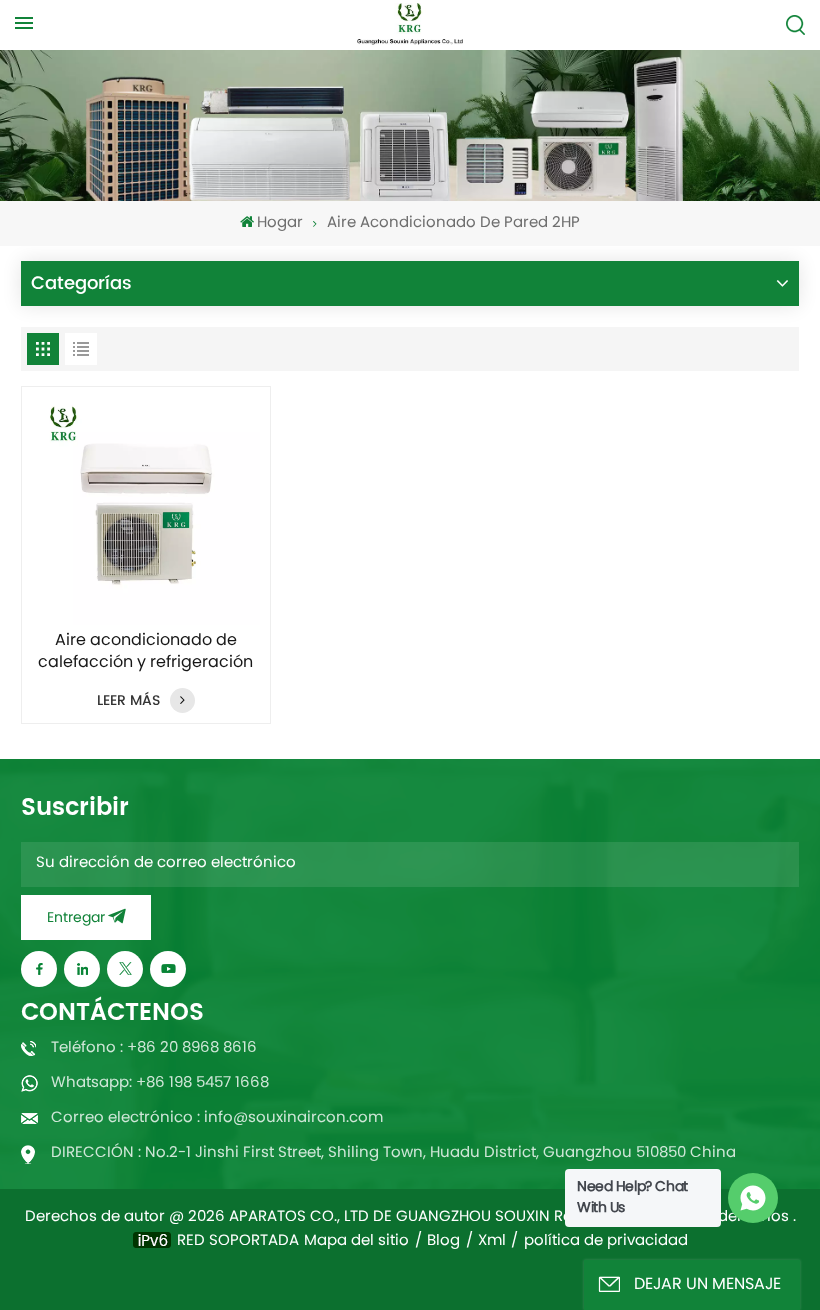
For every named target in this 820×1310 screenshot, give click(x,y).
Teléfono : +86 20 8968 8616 (154, 1048)
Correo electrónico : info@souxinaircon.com (217, 1118)
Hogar (280, 223)
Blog (443, 1242)
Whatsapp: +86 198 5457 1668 (160, 1083)
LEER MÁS (128, 700)
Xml (492, 1242)
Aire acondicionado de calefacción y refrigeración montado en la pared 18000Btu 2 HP (145, 652)
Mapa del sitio (356, 1242)
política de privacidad (606, 1242)
